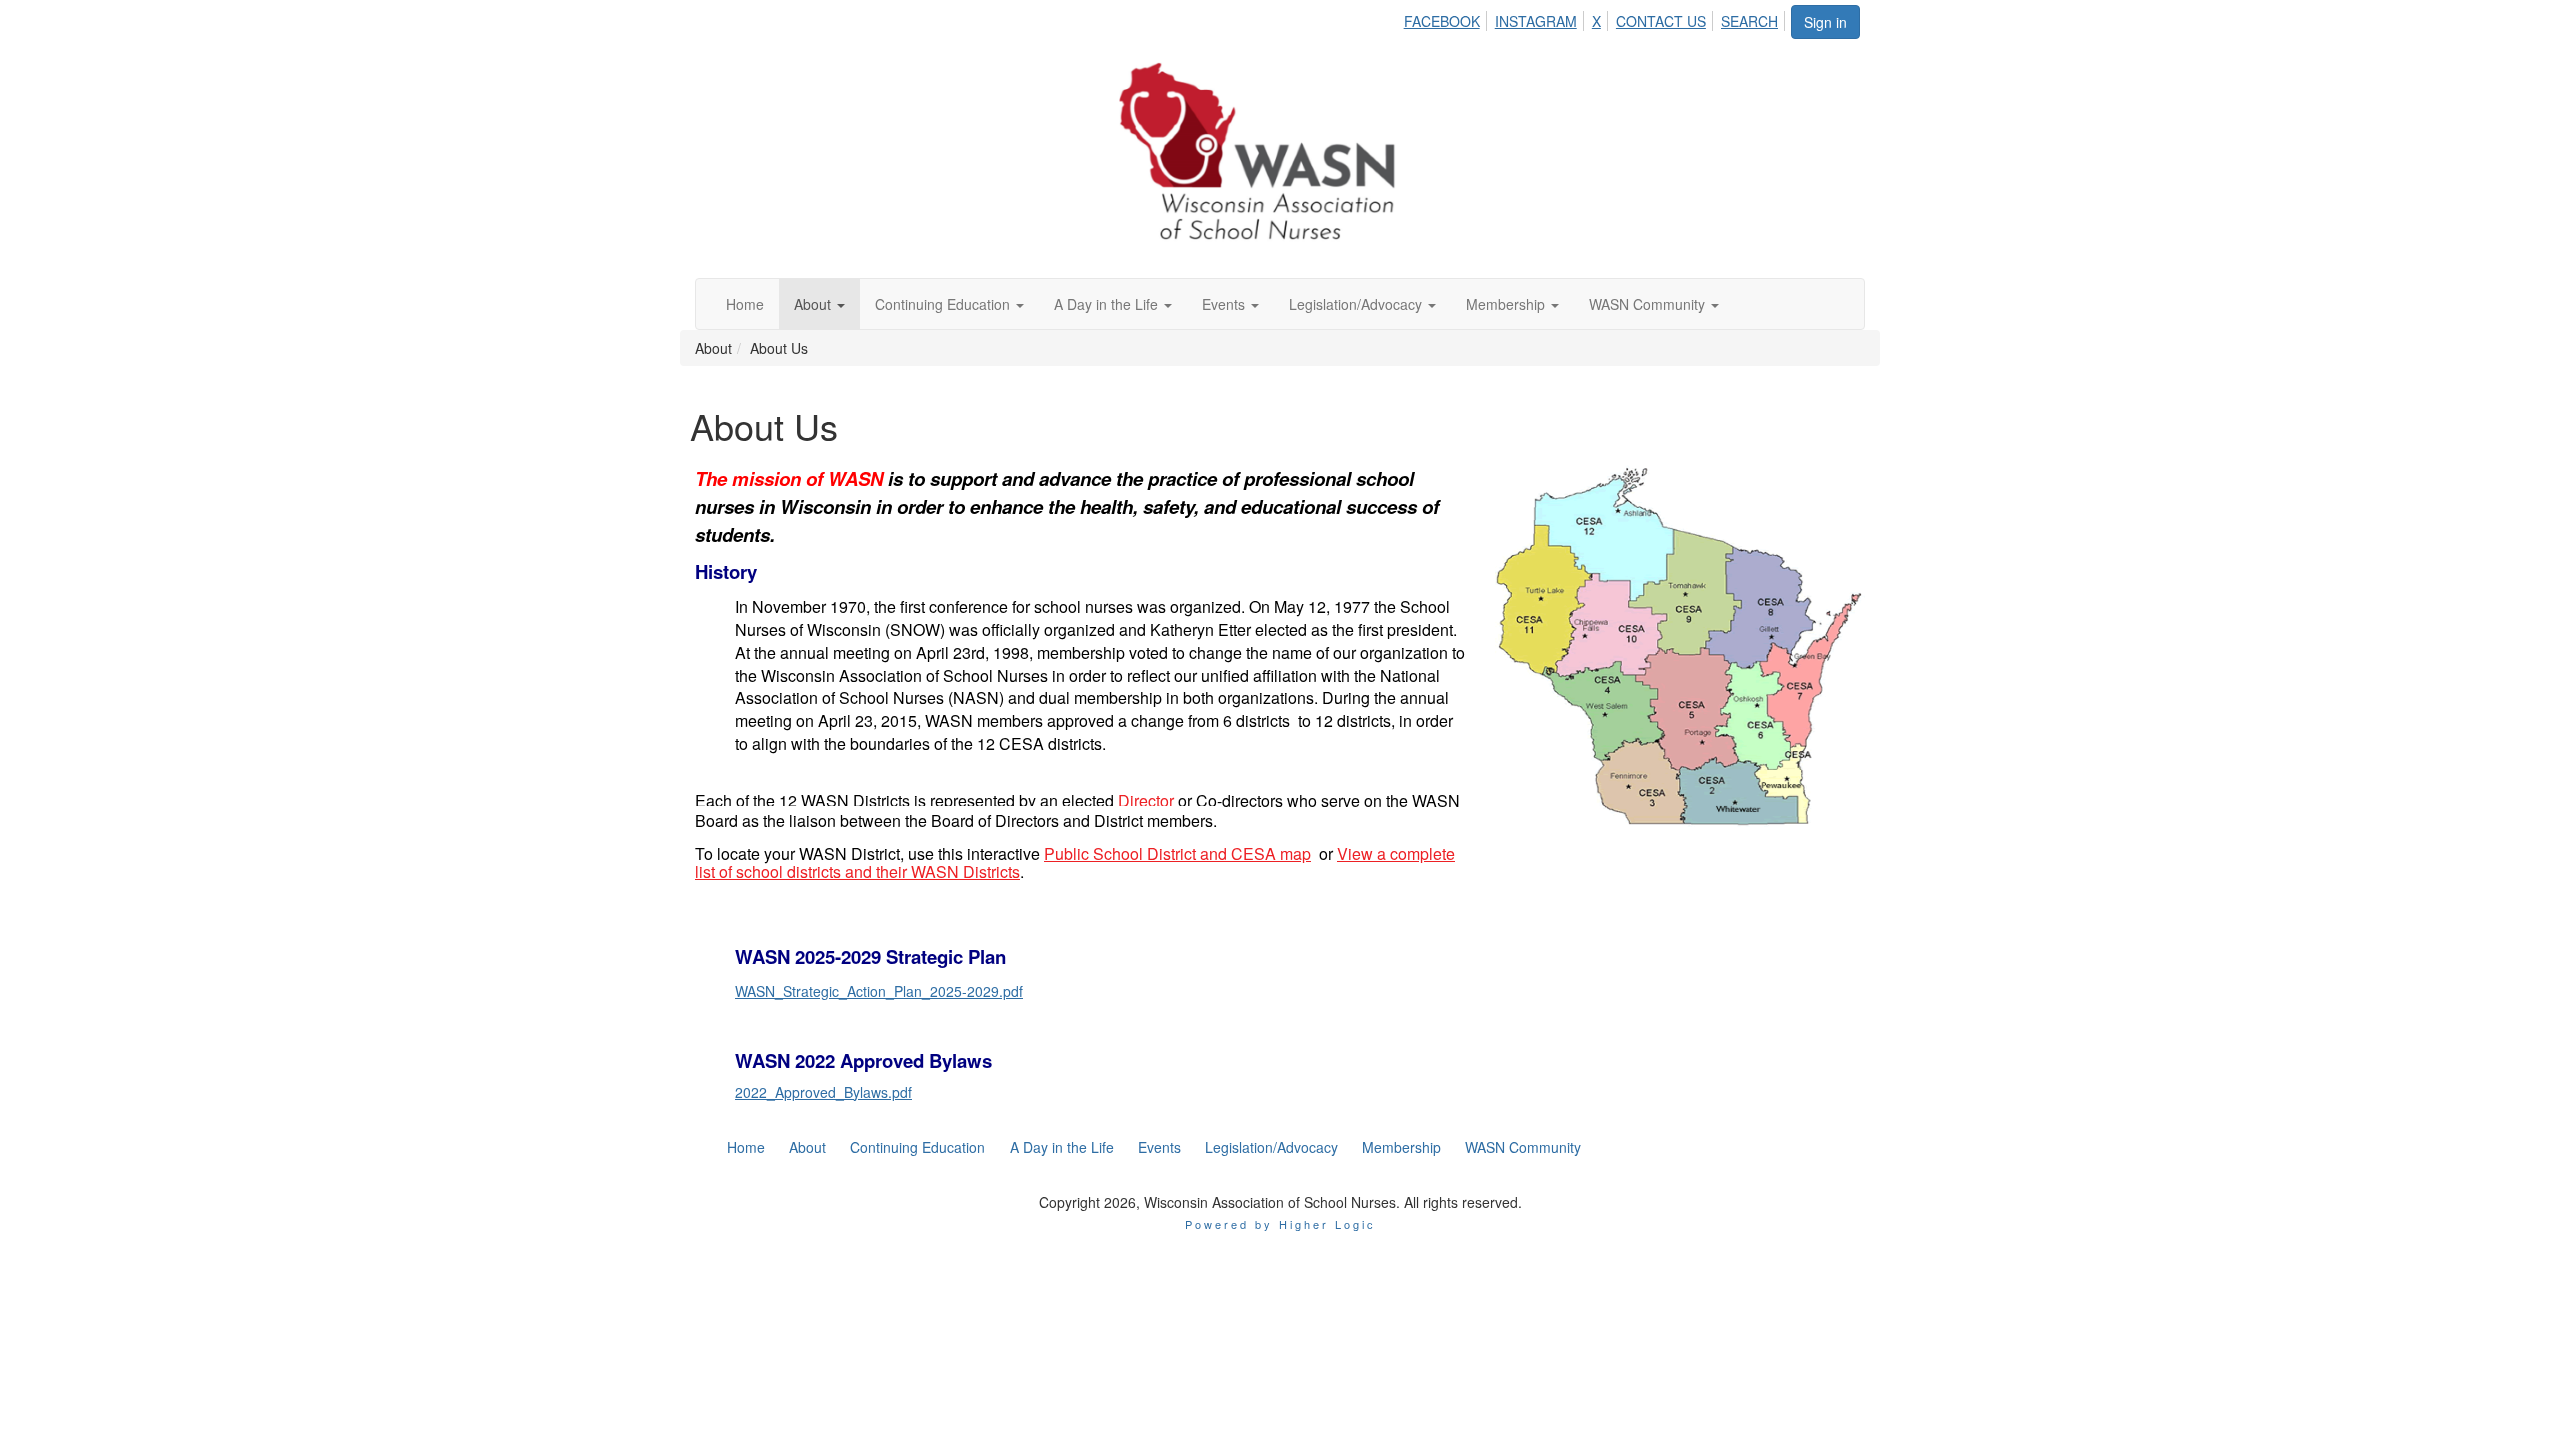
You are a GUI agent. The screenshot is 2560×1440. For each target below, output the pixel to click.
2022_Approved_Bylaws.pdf (823, 1092)
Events (1225, 304)
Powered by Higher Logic (1280, 1224)
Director (1146, 800)
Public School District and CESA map (1177, 853)
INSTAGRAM (1536, 21)
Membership (1507, 304)
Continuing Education (944, 304)
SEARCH (1749, 21)
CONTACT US (1661, 21)
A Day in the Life (1108, 304)
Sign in (1825, 22)
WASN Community (1649, 304)
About (814, 304)
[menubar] (1596, 18)
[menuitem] (1447, 18)
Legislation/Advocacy (1357, 304)
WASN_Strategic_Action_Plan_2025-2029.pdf (879, 991)
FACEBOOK (1442, 21)
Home (745, 304)
